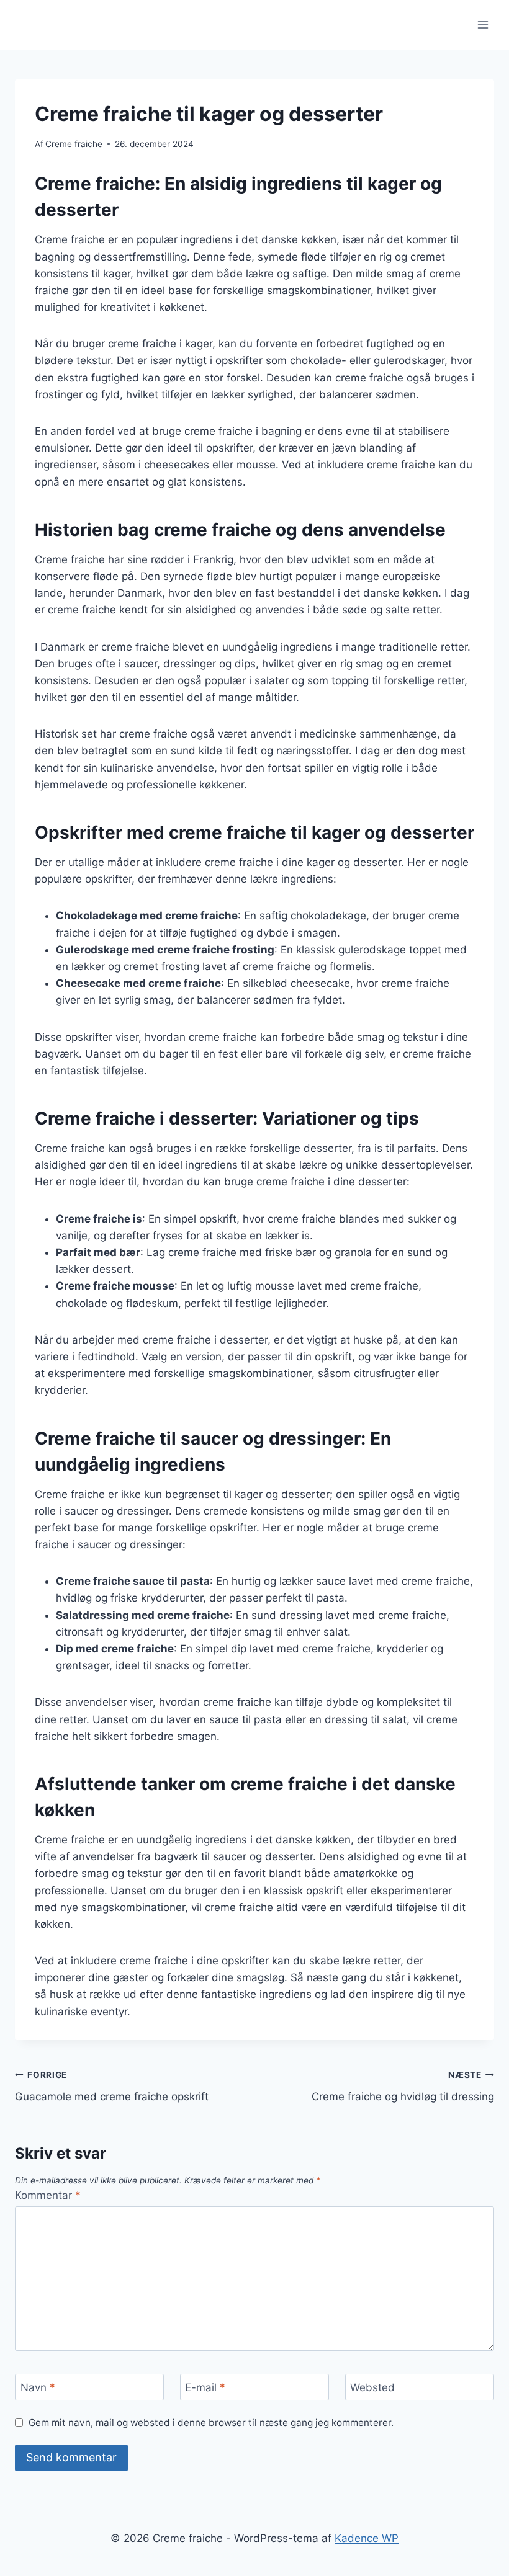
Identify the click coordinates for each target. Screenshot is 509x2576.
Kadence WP (367, 2538)
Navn (38, 2387)
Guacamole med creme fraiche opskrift (112, 2086)
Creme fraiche (74, 144)
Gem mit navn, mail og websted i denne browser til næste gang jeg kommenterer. (211, 2422)
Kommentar (48, 2195)
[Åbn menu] (483, 25)
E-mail (205, 2387)
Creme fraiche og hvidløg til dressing (403, 2086)
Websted (372, 2387)
